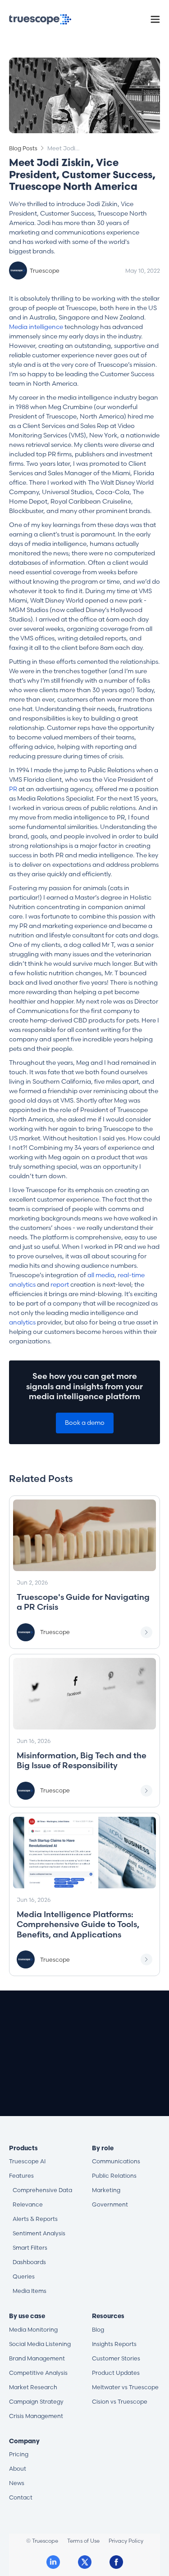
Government (110, 2204)
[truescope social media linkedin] (53, 2562)
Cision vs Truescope (120, 2402)
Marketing (106, 2190)
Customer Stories (116, 2358)
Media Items (30, 2291)
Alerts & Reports (35, 2219)
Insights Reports (114, 2344)
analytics (22, 1322)
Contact (21, 2497)
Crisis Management (36, 2416)
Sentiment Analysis (39, 2233)
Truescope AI (27, 2161)
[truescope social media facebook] (116, 2562)
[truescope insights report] (84, 1572)
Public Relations (114, 2176)
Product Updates (116, 2373)
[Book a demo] (85, 2084)
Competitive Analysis (38, 2373)
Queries (24, 2277)
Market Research (33, 2387)
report (60, 1284)
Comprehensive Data (42, 2190)
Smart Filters (30, 2248)
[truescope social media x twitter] (85, 2562)
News (17, 2483)
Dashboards (29, 2262)
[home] (40, 19)
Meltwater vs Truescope (125, 2387)
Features (21, 2176)
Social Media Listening (40, 2344)
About (18, 2469)
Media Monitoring (33, 2330)
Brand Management (37, 2358)
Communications (116, 2161)
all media (101, 1275)
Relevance (28, 2204)
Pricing (19, 2454)
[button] (155, 19)
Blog (98, 2330)
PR (13, 789)
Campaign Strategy (36, 2402)
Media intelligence (36, 327)
